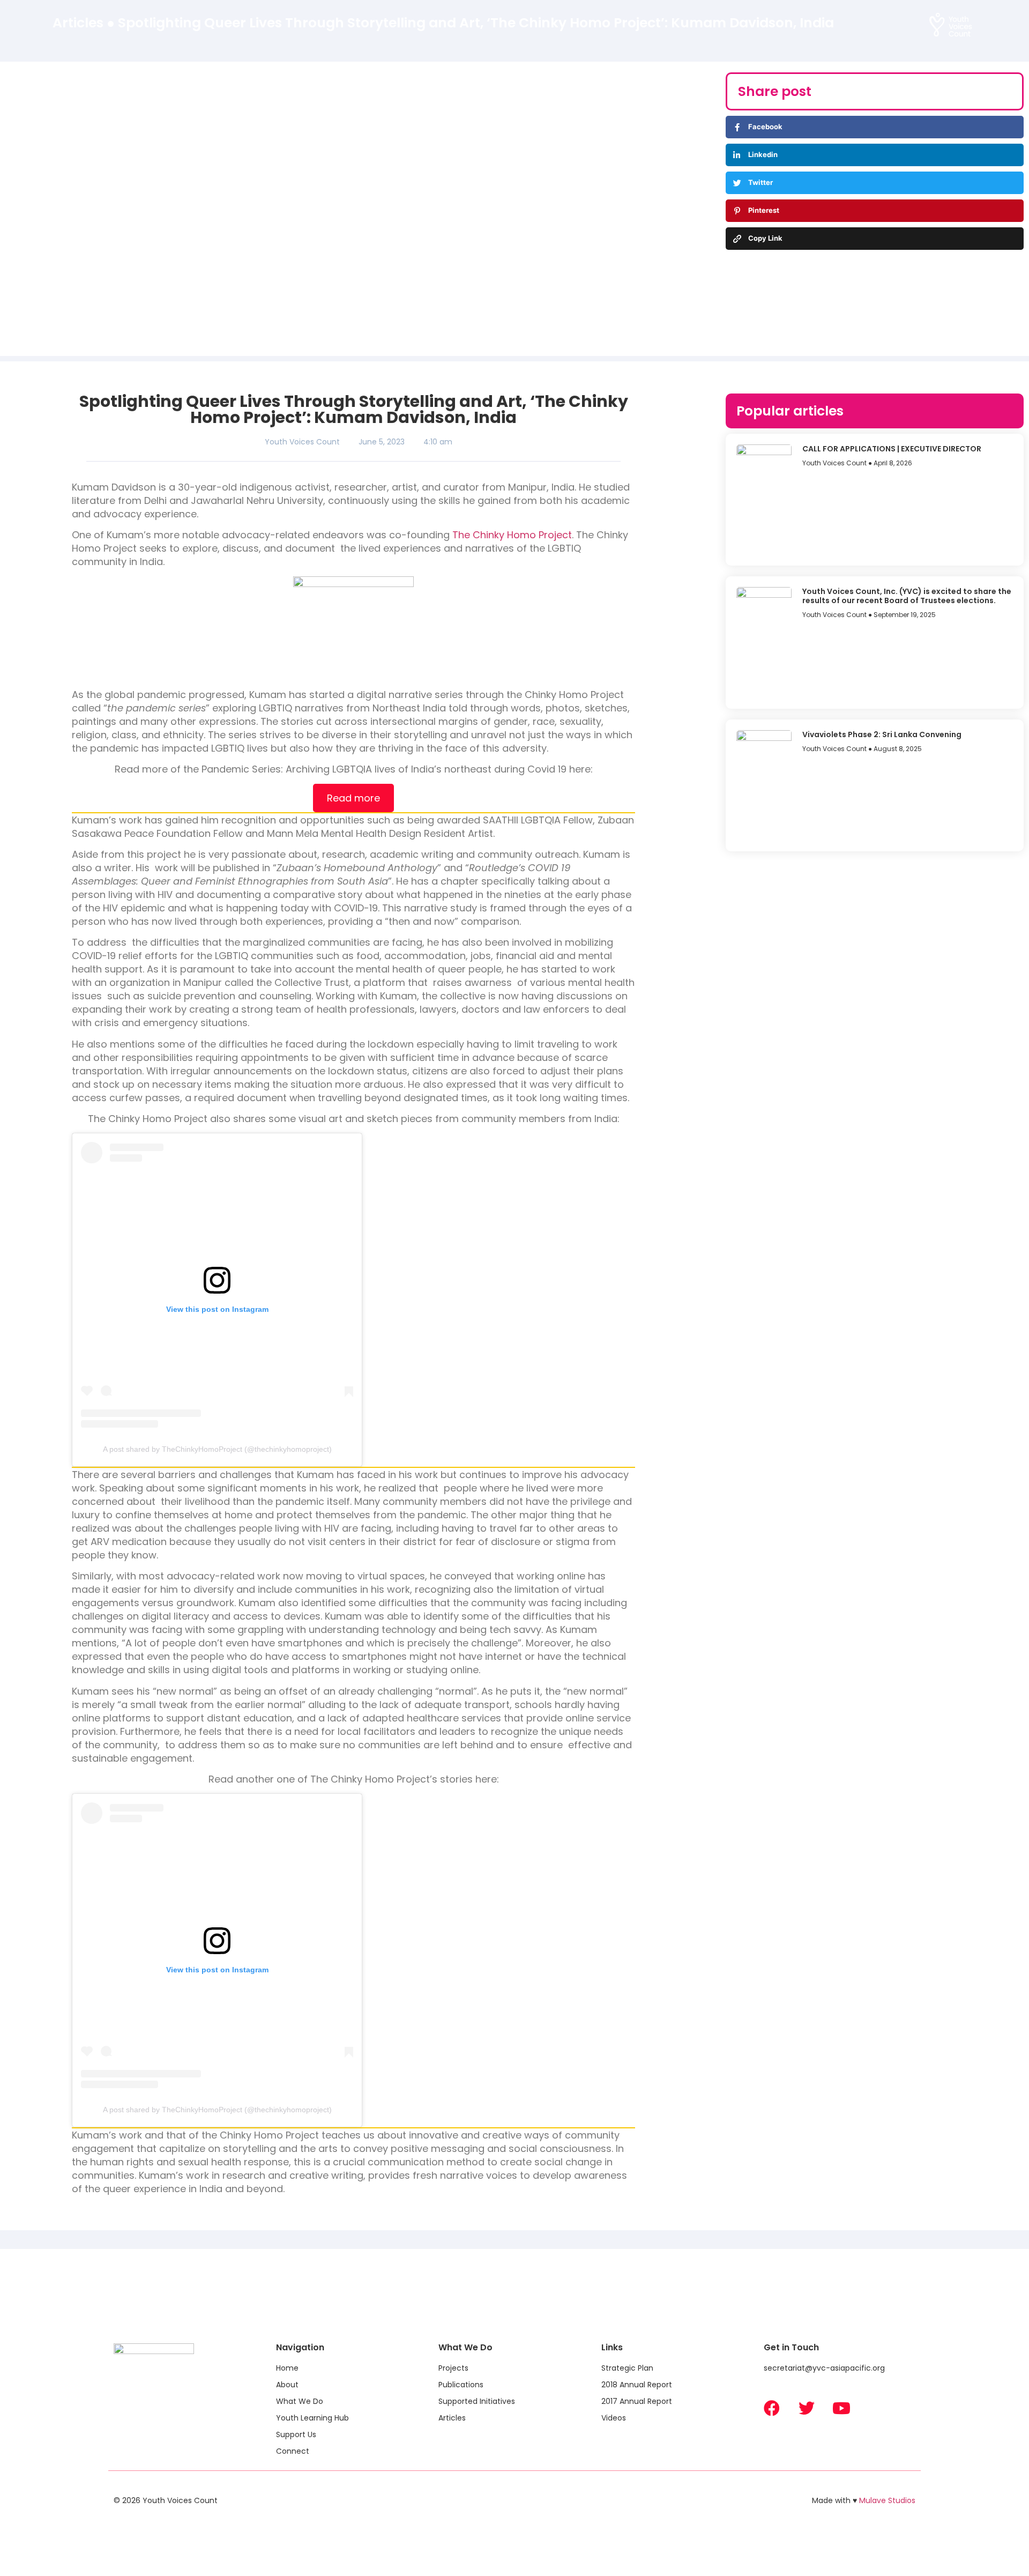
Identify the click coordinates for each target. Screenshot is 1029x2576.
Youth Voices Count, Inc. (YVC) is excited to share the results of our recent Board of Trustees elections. (907, 596)
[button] (422, 27)
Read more (353, 798)
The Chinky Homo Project (512, 535)
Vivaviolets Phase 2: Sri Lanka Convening (882, 734)
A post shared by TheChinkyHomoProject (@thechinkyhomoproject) (217, 1449)
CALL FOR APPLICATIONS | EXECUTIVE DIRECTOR (892, 449)
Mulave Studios (887, 2500)
